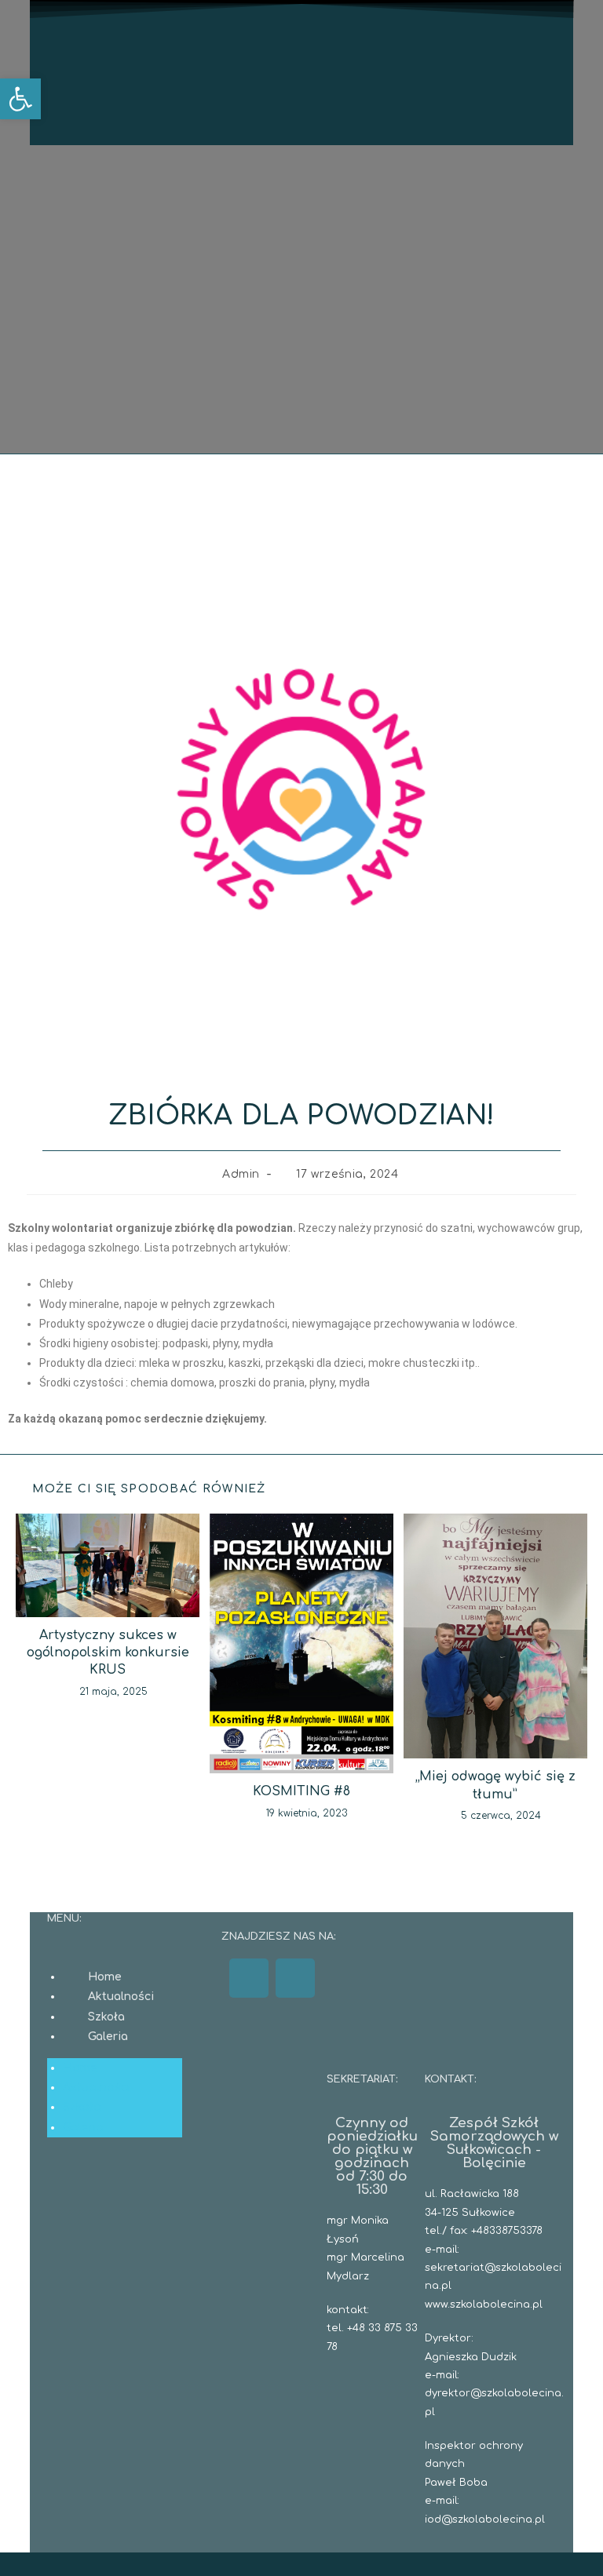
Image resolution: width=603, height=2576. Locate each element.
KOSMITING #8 (301, 1791)
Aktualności (121, 1997)
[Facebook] (249, 1978)
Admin (241, 1174)
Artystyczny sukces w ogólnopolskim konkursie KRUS (108, 1653)
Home (105, 1977)
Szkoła (106, 2017)
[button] (20, 99)
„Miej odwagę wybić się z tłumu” (495, 1785)
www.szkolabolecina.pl (484, 2305)
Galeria (108, 2037)
